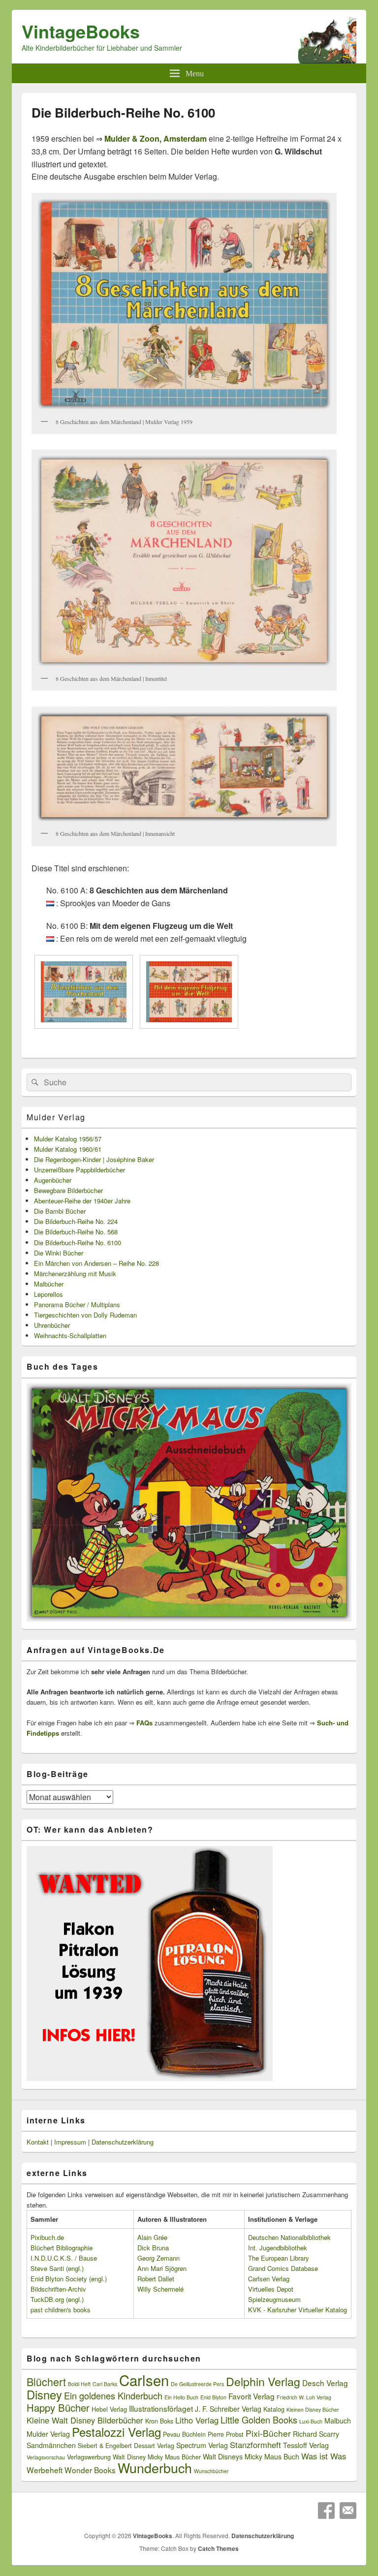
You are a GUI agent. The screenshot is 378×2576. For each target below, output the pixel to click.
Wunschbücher (211, 2471)
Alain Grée (152, 2237)
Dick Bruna (153, 2248)
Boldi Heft (79, 2384)
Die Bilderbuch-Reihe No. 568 (76, 1232)
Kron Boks (159, 2421)
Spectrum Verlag (202, 2445)
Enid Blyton (213, 2397)
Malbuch (338, 2421)
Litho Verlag (197, 2420)
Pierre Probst (226, 2434)
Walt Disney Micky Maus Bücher (157, 2457)
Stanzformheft (255, 2445)
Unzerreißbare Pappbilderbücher (79, 1170)
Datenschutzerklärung (123, 2142)
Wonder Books (90, 2470)
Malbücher (49, 1284)
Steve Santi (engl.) (57, 2268)
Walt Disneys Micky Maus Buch (251, 2456)
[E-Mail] (348, 2511)
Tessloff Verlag (306, 2445)
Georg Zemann (158, 2258)
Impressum (70, 2142)
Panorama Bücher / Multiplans (77, 1304)
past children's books (61, 2310)
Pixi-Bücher (268, 2433)
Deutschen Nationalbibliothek (289, 2237)
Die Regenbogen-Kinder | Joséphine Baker (94, 1159)
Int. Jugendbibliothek (278, 2248)
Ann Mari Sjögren (162, 2268)
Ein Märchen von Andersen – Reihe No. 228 (96, 1263)
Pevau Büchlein (184, 2434)
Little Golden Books (259, 2420)
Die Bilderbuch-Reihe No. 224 (76, 1221)
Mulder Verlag (56, 1117)
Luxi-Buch (311, 2421)
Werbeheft (45, 2470)
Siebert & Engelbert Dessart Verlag (126, 2446)
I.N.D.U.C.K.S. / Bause (64, 2258)
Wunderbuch (155, 2468)
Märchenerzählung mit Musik (75, 1273)
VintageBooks (81, 31)
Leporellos (48, 1294)
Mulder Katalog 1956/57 (68, 1139)
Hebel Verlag (109, 2409)
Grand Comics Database (283, 2268)
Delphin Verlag (263, 2381)
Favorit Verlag (252, 2396)
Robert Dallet (156, 2279)
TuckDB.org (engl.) (57, 2299)
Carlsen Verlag (269, 2279)
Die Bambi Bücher (60, 1211)
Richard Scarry (316, 2434)
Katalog (274, 2409)
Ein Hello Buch (181, 2397)
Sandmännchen (51, 2445)
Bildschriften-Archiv (58, 2289)
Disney (44, 2394)
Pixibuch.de (47, 2237)
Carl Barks (105, 2384)
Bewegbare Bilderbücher (68, 1190)
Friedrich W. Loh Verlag (304, 2397)
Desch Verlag (325, 2383)
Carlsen (144, 2380)
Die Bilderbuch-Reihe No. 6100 (78, 1242)
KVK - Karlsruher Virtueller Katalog (298, 2310)
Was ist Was (324, 2456)
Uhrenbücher (52, 1325)
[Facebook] (326, 2511)
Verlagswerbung (89, 2457)
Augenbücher (53, 1180)
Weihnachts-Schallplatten (70, 1335)
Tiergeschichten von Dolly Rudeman (85, 1315)
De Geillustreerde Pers (197, 2384)
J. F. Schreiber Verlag (228, 2409)
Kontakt (38, 2142)
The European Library (279, 2258)
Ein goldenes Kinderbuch (113, 2395)
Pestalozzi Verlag (116, 2432)
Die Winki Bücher (59, 1253)
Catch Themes (218, 2548)
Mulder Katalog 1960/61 (68, 1149)
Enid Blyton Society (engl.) (69, 2279)
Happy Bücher (58, 2407)
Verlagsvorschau (46, 2457)
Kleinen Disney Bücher (313, 2409)
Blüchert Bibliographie (62, 2248)
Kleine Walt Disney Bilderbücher (85, 2420)
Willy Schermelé (160, 2289)
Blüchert (46, 2381)
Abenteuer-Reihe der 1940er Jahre (82, 1201)
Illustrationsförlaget (161, 2408)
